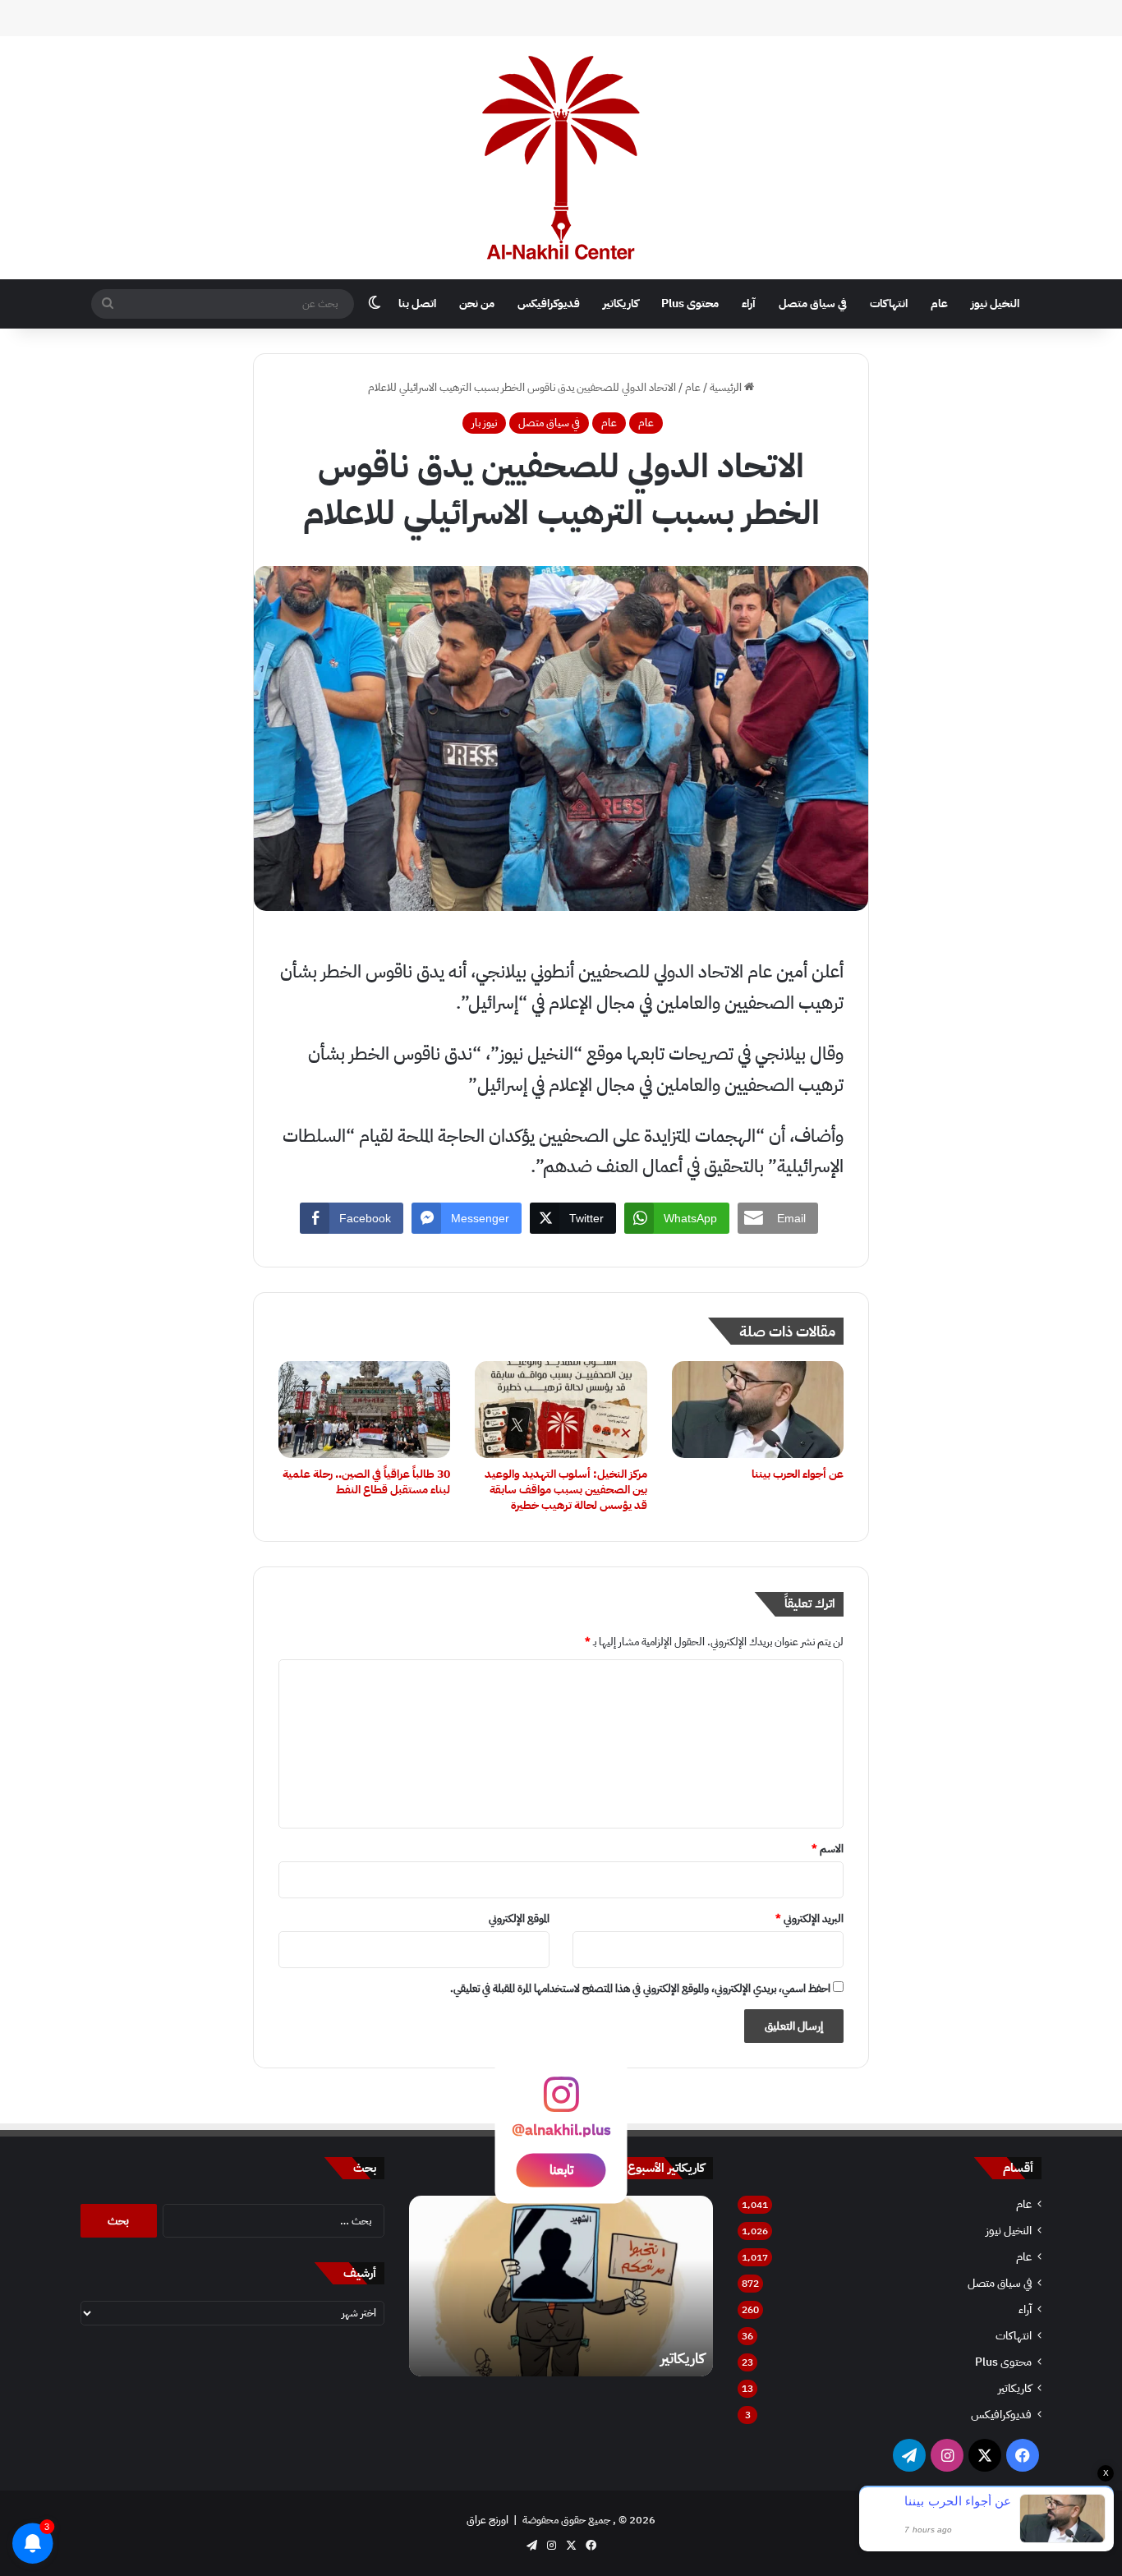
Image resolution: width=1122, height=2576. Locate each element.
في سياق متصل (813, 304)
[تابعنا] (561, 2102)
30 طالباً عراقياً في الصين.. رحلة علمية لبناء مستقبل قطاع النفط (366, 1482)
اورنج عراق (487, 2520)
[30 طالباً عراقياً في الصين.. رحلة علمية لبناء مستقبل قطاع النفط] (364, 1410)
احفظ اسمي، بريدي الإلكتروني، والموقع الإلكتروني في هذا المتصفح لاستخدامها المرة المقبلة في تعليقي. (640, 1988)
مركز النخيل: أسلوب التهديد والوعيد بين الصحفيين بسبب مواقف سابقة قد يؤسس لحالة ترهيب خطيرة (566, 1490)
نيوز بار (484, 423)
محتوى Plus (690, 304)
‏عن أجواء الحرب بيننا (798, 1474)
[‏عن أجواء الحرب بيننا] (758, 1410)
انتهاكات (889, 304)
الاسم (828, 1849)
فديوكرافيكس (549, 304)
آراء (749, 304)
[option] (561, 2286)
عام (939, 304)
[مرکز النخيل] (561, 158)
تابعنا (561, 2169)
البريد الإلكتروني (809, 1918)
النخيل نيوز (995, 304)
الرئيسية (727, 387)
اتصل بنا (417, 304)
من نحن (477, 304)
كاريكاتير (621, 304)
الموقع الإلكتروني (519, 1918)
